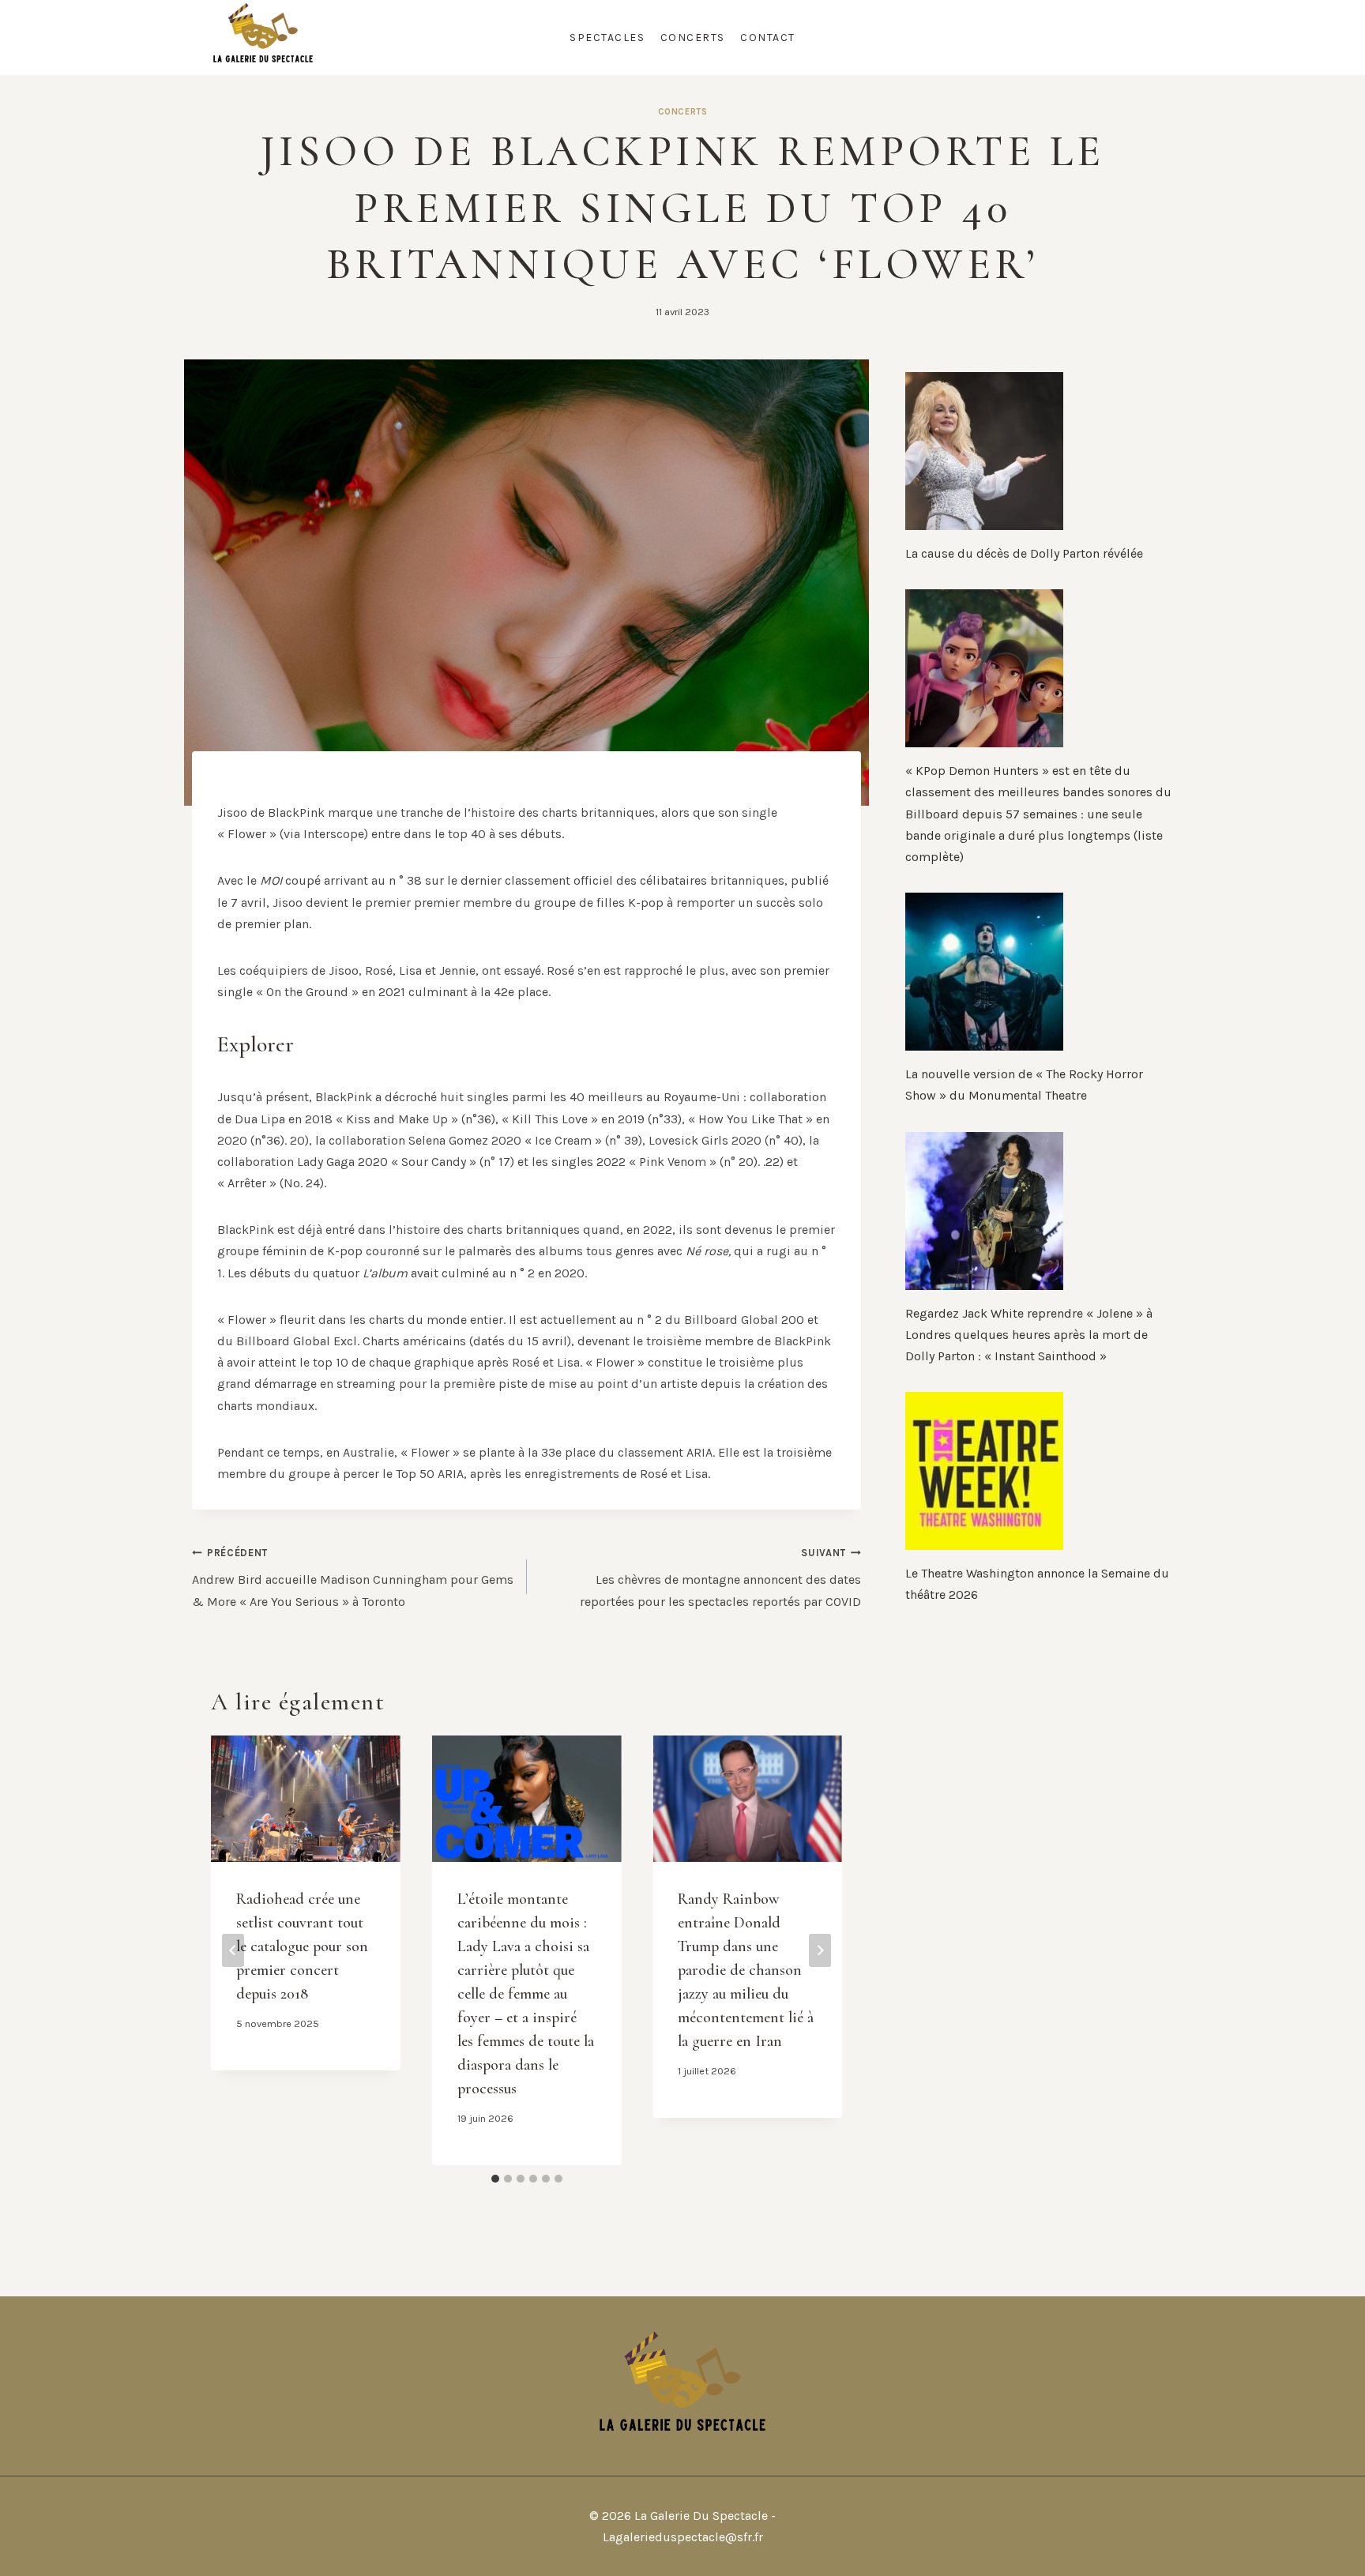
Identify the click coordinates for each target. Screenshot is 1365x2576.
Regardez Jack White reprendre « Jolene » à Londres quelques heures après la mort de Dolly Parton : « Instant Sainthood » (1029, 1335)
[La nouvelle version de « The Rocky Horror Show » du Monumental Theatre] (1039, 972)
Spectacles (607, 38)
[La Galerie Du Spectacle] (263, 38)
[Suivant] (820, 1950)
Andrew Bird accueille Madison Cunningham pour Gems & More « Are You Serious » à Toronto (353, 1578)
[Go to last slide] (233, 1950)
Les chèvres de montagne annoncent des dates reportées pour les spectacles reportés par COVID (720, 1578)
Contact (768, 38)
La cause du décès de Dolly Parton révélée (1024, 553)
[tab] (495, 2179)
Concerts (693, 38)
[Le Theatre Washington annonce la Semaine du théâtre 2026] (1039, 1471)
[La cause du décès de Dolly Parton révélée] (1039, 451)
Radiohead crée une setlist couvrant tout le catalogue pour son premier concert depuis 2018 (302, 1946)
